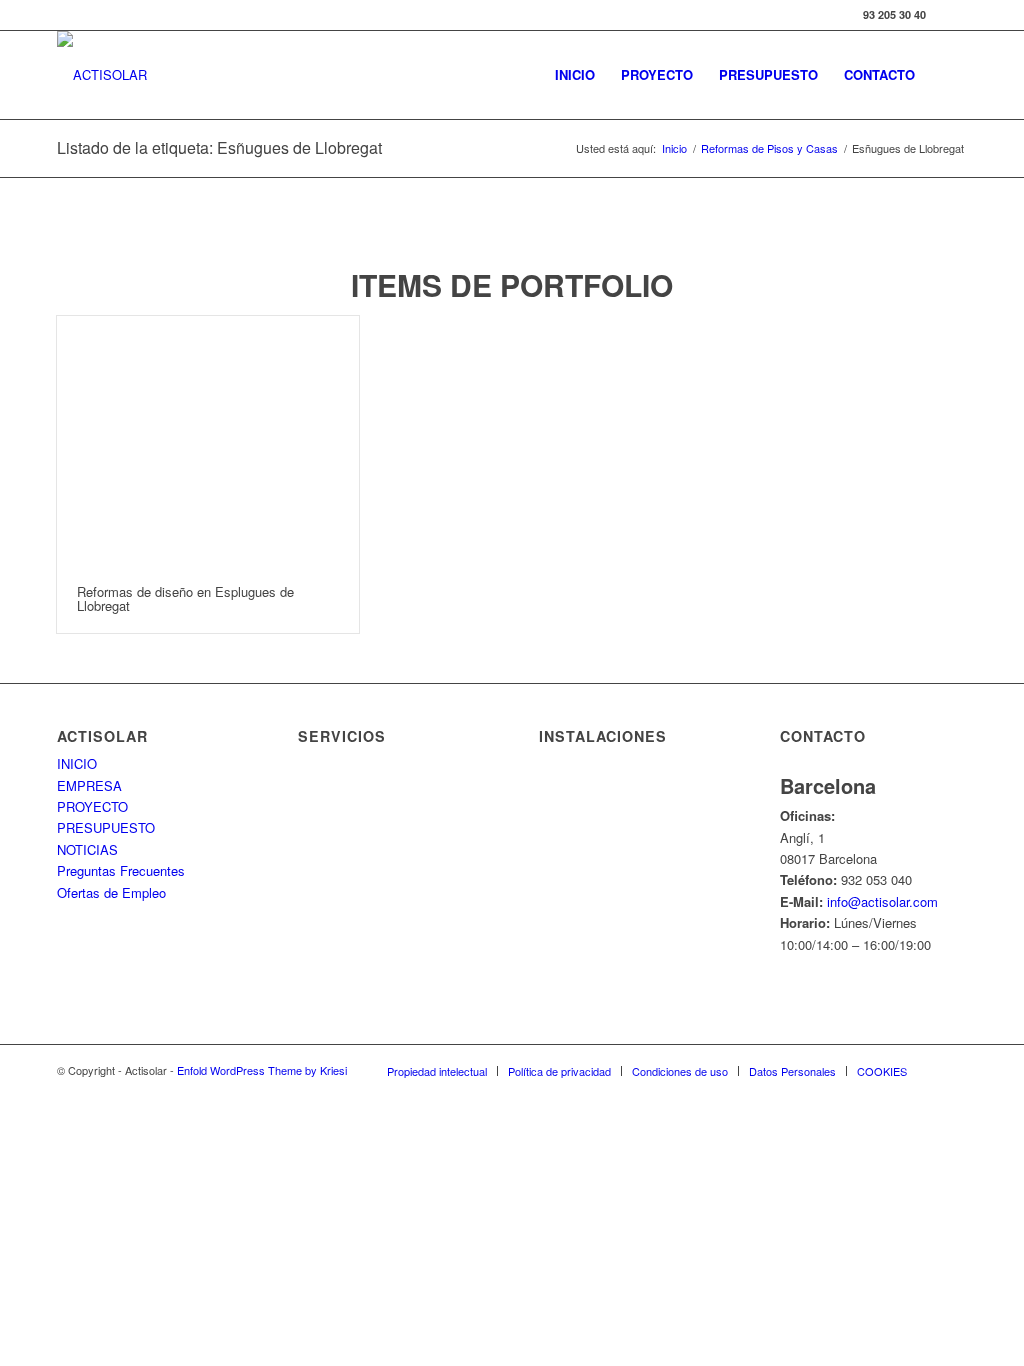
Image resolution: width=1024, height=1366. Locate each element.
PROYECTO (92, 806)
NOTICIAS (87, 849)
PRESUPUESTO (106, 827)
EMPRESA (89, 785)
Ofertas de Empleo (111, 892)
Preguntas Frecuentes (121, 870)
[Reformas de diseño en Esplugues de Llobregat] (208, 440)
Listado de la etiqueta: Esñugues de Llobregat (219, 147)
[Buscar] (947, 75)
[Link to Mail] (952, 15)
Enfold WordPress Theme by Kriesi (262, 1070)
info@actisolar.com (882, 901)
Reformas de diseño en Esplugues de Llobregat (185, 598)
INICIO (77, 763)
